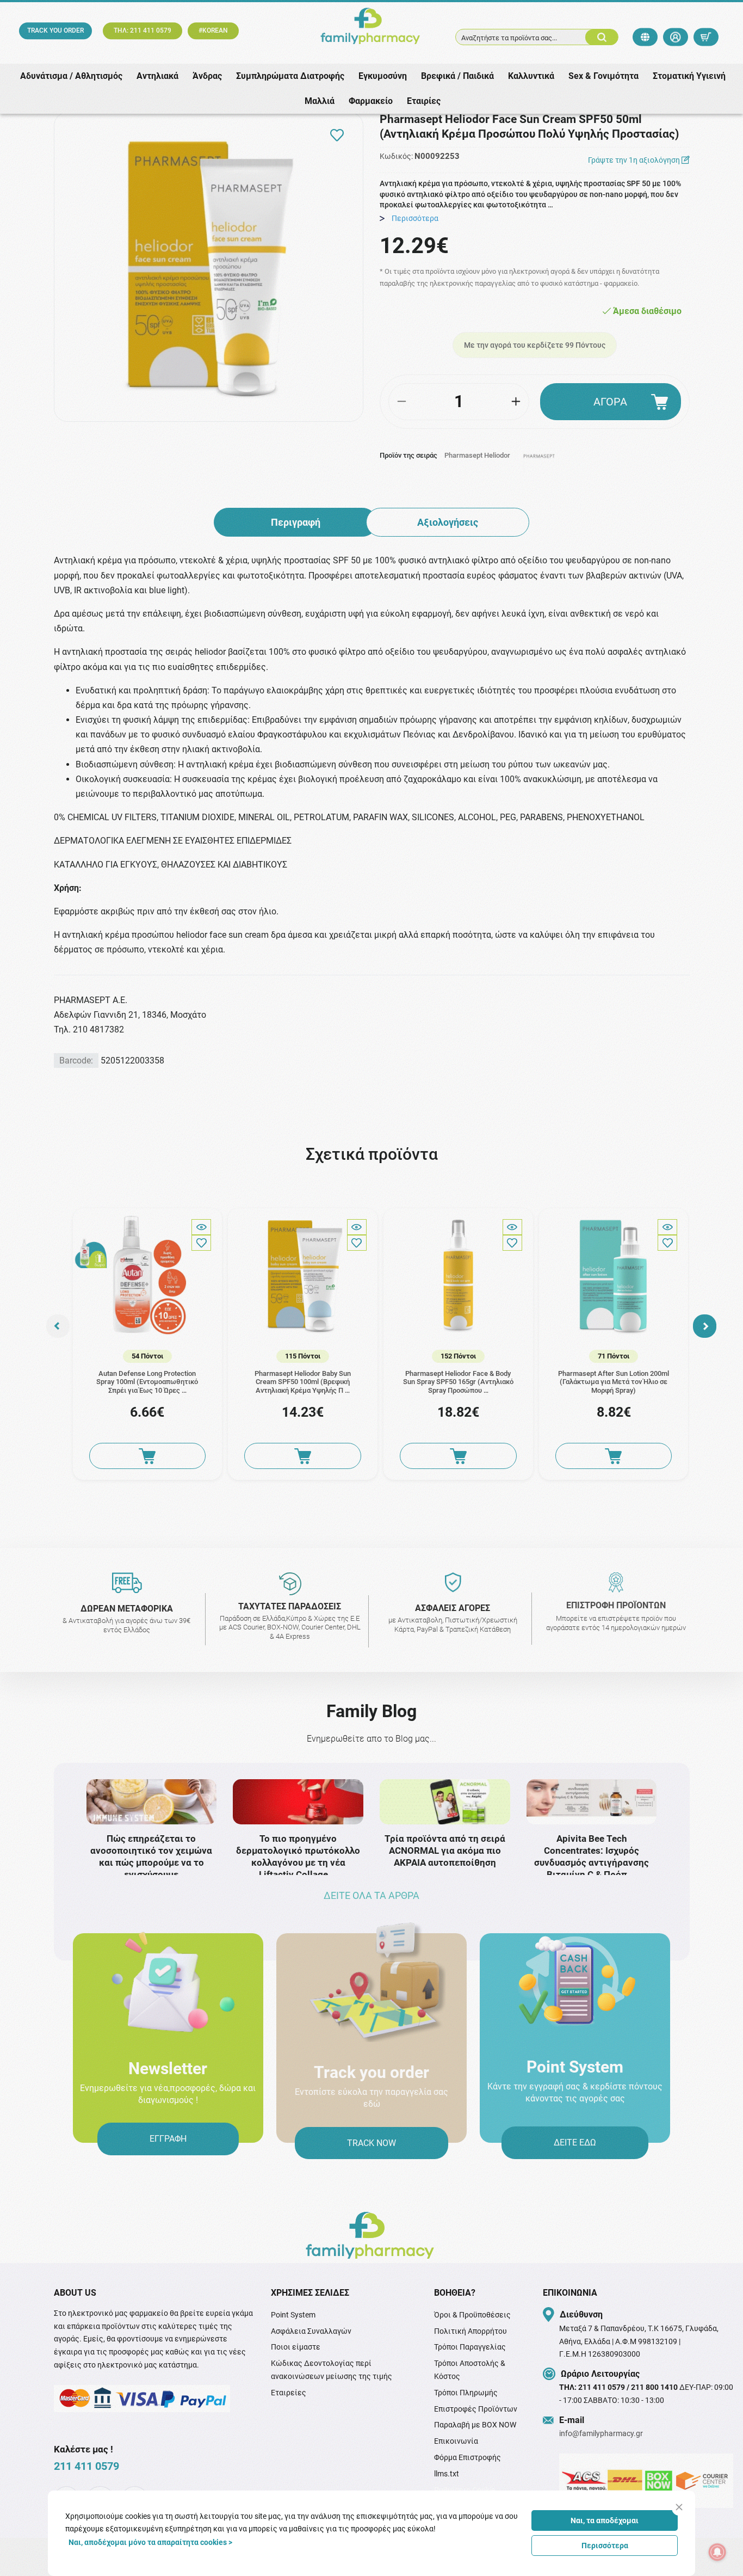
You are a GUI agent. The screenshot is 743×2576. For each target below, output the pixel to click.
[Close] (679, 2507)
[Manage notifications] (717, 2552)
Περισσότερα (605, 2546)
